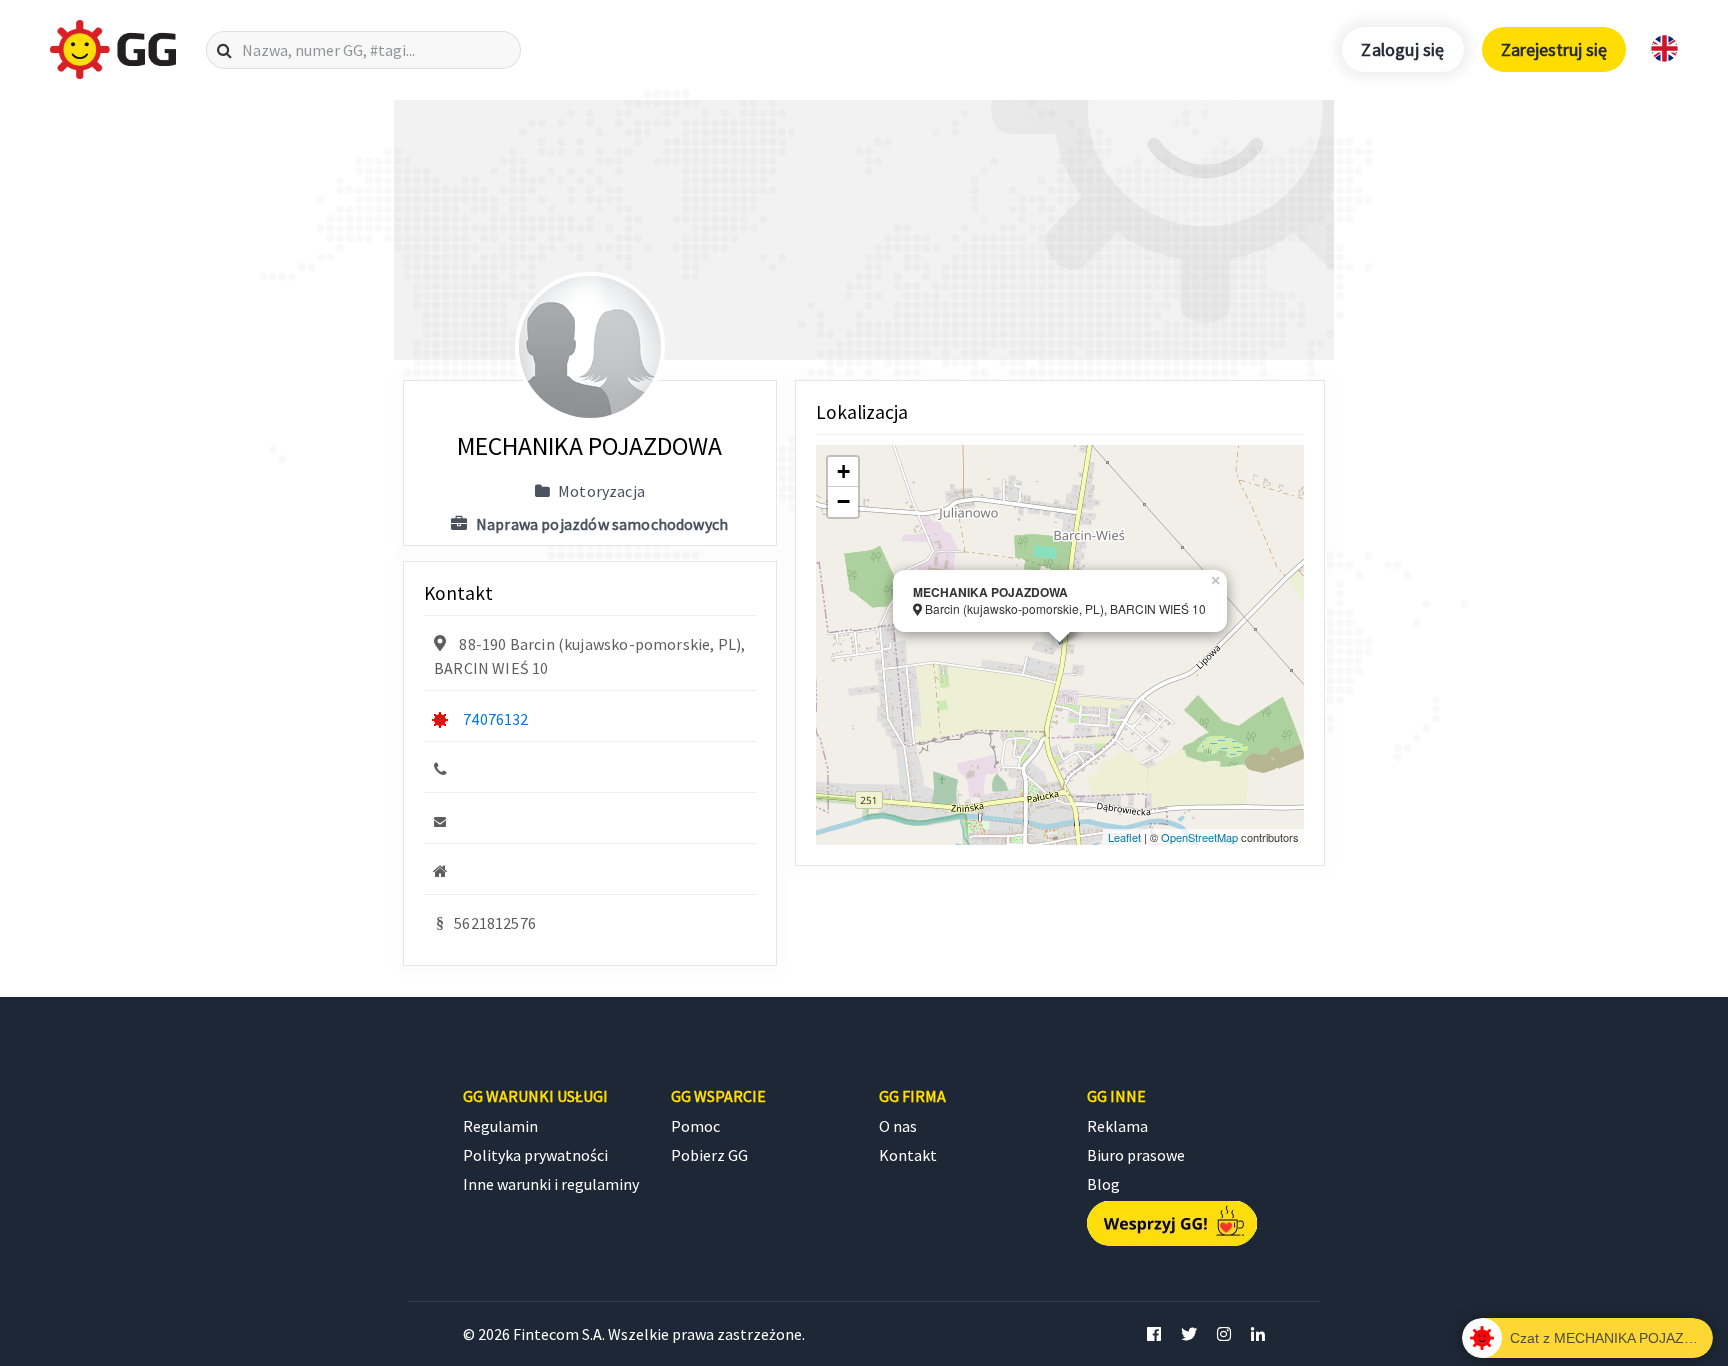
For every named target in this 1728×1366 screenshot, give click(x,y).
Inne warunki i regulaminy (551, 1184)
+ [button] (843, 471)
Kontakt (908, 1155)
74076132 (495, 719)
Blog (1103, 1184)
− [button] (843, 501)
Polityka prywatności (535, 1155)
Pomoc (695, 1126)
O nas (898, 1126)
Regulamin (500, 1126)
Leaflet (1124, 837)
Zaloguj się (1402, 49)
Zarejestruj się (1554, 49)
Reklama (1117, 1126)
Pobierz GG (709, 1155)
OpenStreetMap (1199, 837)
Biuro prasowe (1136, 1155)
